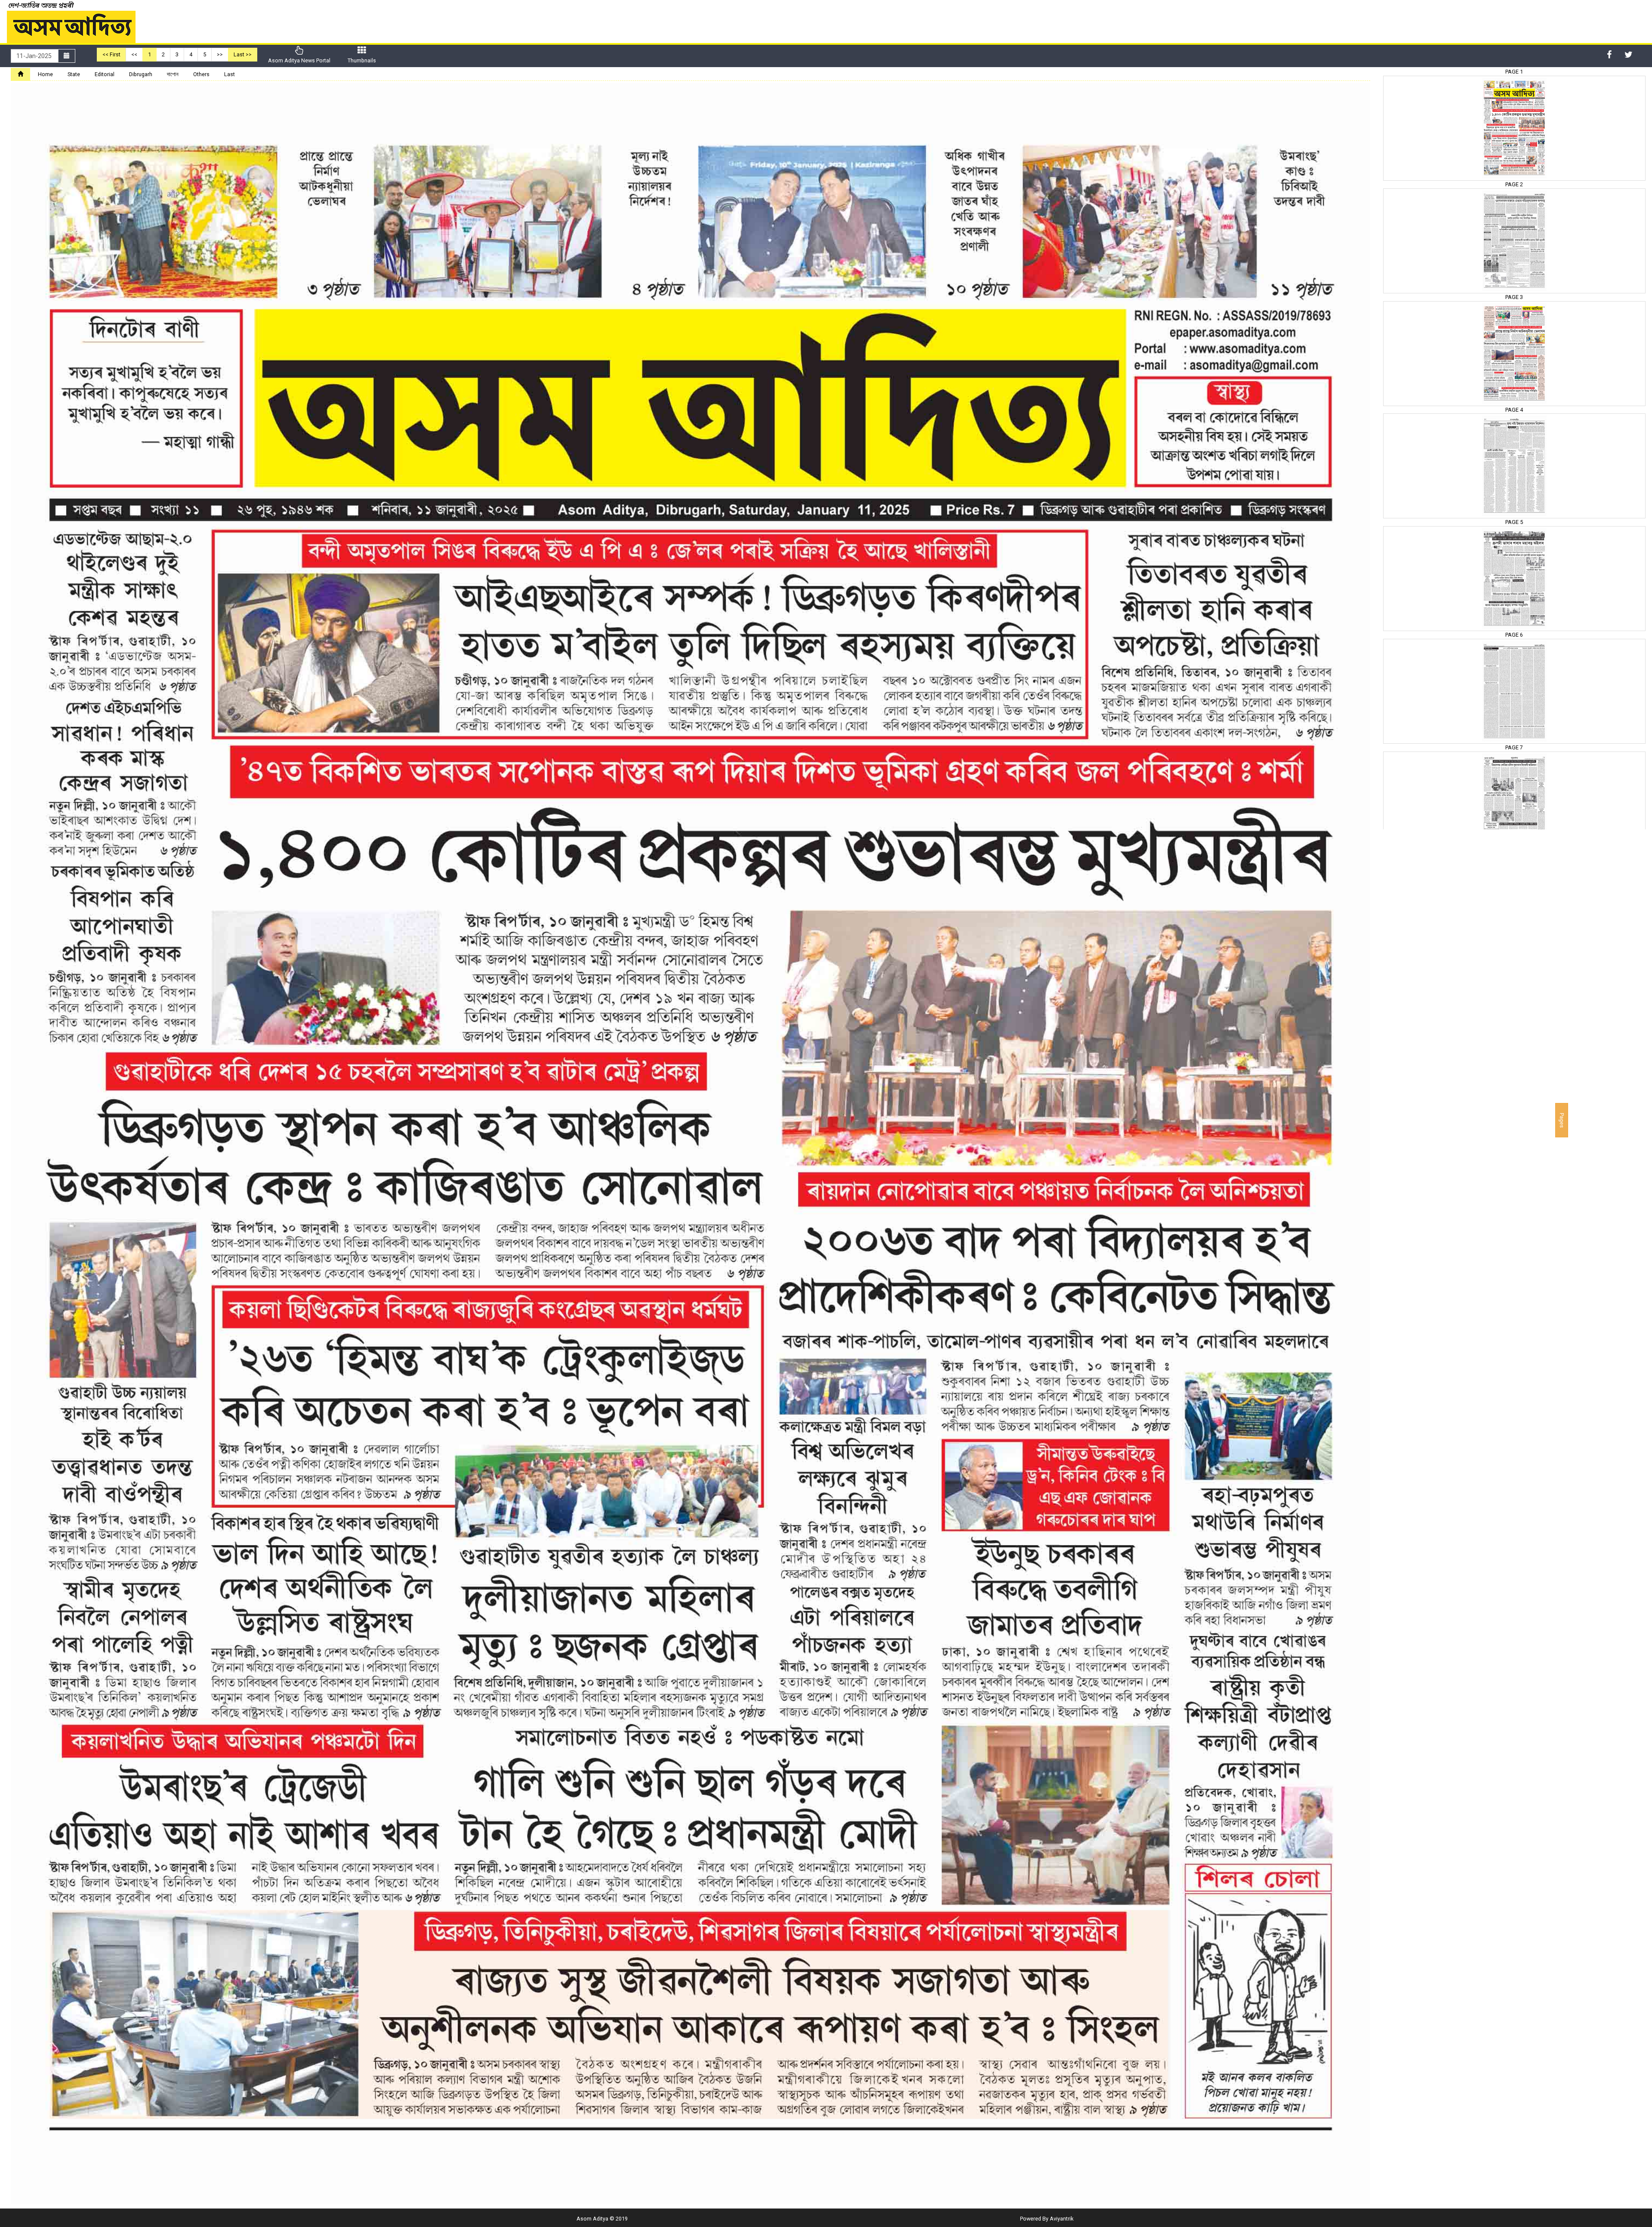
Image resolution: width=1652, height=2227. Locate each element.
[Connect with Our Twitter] (1629, 55)
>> (220, 54)
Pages (1562, 1120)
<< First (111, 54)
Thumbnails (362, 60)
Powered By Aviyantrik (1047, 2219)
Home (45, 74)
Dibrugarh (141, 74)
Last (230, 74)
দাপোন (173, 74)
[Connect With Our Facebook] (1609, 55)
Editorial (105, 74)
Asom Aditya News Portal (299, 60)
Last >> (243, 54)
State (74, 74)
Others (201, 74)
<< (134, 54)
